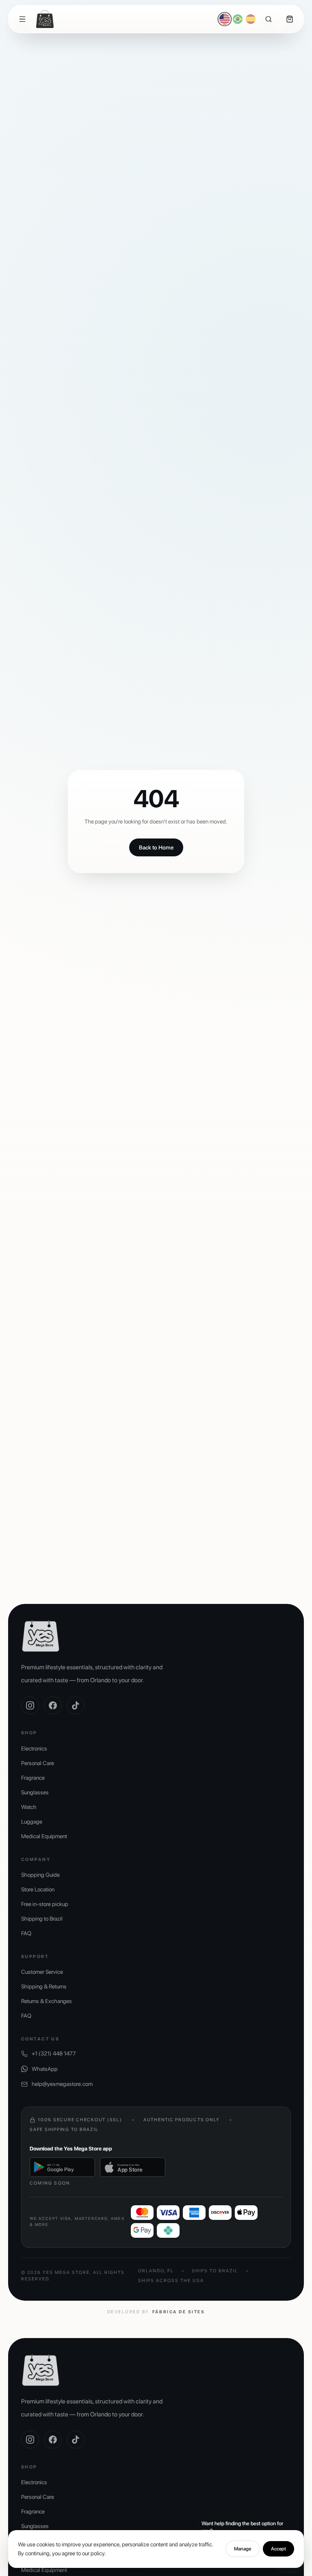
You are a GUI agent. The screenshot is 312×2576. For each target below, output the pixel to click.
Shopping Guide (40, 1875)
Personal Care (38, 1763)
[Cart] (290, 19)
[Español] (251, 19)
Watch (29, 1807)
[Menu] (22, 19)
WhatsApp (45, 2069)
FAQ (26, 1933)
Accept (278, 2549)
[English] (225, 19)
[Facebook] (53, 1705)
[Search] (269, 19)
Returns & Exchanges (47, 2001)
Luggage (32, 1822)
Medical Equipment (44, 1836)
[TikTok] (76, 1705)
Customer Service (42, 1972)
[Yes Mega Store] (45, 19)
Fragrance (33, 1778)
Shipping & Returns (44, 1986)
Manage (243, 2549)
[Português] (238, 19)
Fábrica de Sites (179, 2312)
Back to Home (156, 847)
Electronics (34, 1748)
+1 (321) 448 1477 (54, 2053)
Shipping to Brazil (42, 1919)
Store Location (38, 1889)
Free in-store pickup (45, 1904)
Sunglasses (35, 1792)
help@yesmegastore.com (62, 2084)
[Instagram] (30, 1705)
